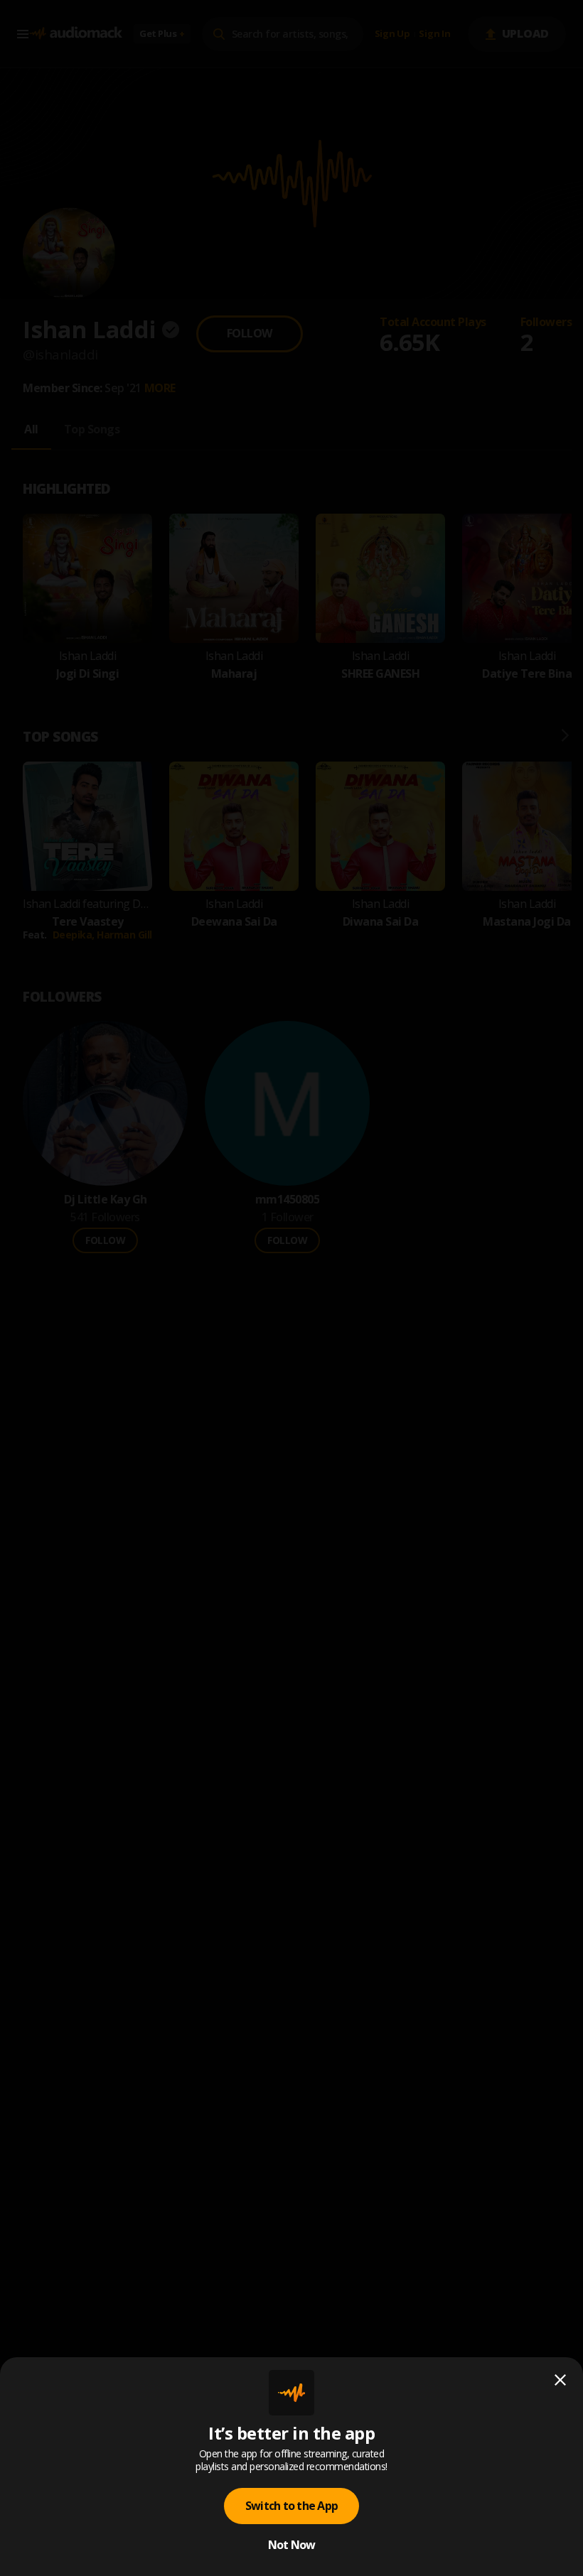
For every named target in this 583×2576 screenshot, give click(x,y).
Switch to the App (291, 2506)
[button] (291, 1288)
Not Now (292, 2545)
